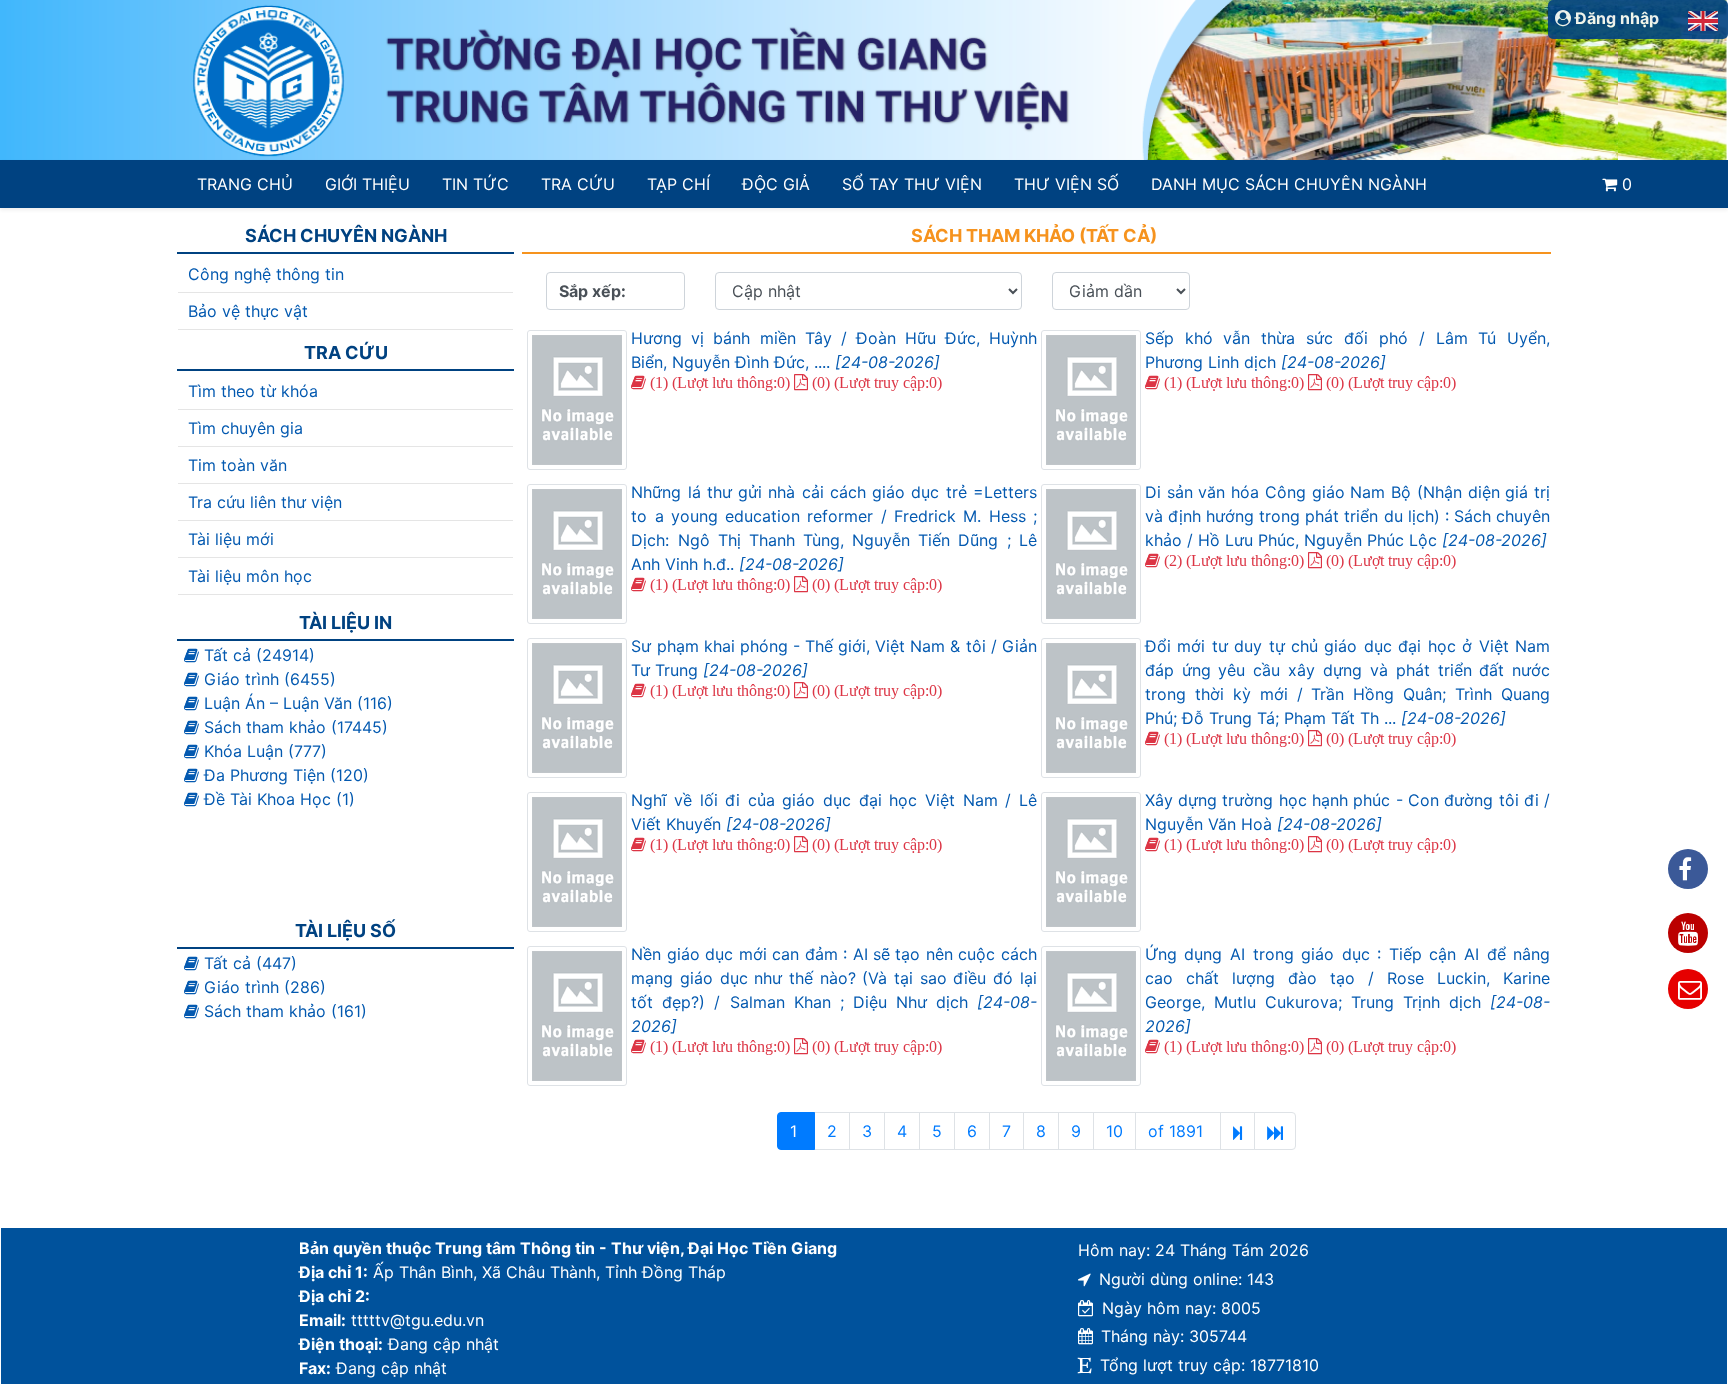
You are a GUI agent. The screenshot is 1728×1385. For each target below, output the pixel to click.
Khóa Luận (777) (263, 751)
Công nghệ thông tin (266, 274)
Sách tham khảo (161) (283, 1011)
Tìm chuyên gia (245, 428)
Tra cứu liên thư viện (265, 502)
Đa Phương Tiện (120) (284, 775)
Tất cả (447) (248, 963)
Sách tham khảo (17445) (293, 727)
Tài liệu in (345, 622)
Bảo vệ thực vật (248, 311)
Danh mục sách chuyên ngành (1289, 184)
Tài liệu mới (231, 539)
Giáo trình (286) (262, 987)
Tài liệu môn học (250, 576)
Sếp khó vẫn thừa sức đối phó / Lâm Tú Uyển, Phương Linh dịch (1347, 350)
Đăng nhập (1615, 18)
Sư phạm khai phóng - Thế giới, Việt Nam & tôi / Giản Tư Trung (833, 658)
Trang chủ (245, 184)
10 (1114, 1131)
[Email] (1688, 989)
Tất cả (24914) (257, 655)
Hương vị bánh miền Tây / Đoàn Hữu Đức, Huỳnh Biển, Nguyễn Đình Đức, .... (833, 350)
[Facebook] (1688, 869)
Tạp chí (678, 184)
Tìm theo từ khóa (253, 391)
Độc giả (776, 184)
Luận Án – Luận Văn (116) (296, 703)
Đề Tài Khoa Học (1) (277, 799)
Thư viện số (1066, 184)
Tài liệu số (345, 930)
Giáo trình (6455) (267, 679)
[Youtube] (1688, 933)
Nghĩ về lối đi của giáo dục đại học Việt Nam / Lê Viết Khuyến (833, 812)
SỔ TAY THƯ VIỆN (911, 184)
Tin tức (475, 184)
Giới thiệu (367, 184)
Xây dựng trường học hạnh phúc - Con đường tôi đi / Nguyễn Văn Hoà (1347, 812)
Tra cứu (578, 184)
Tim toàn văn (237, 465)
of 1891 (1178, 1131)
